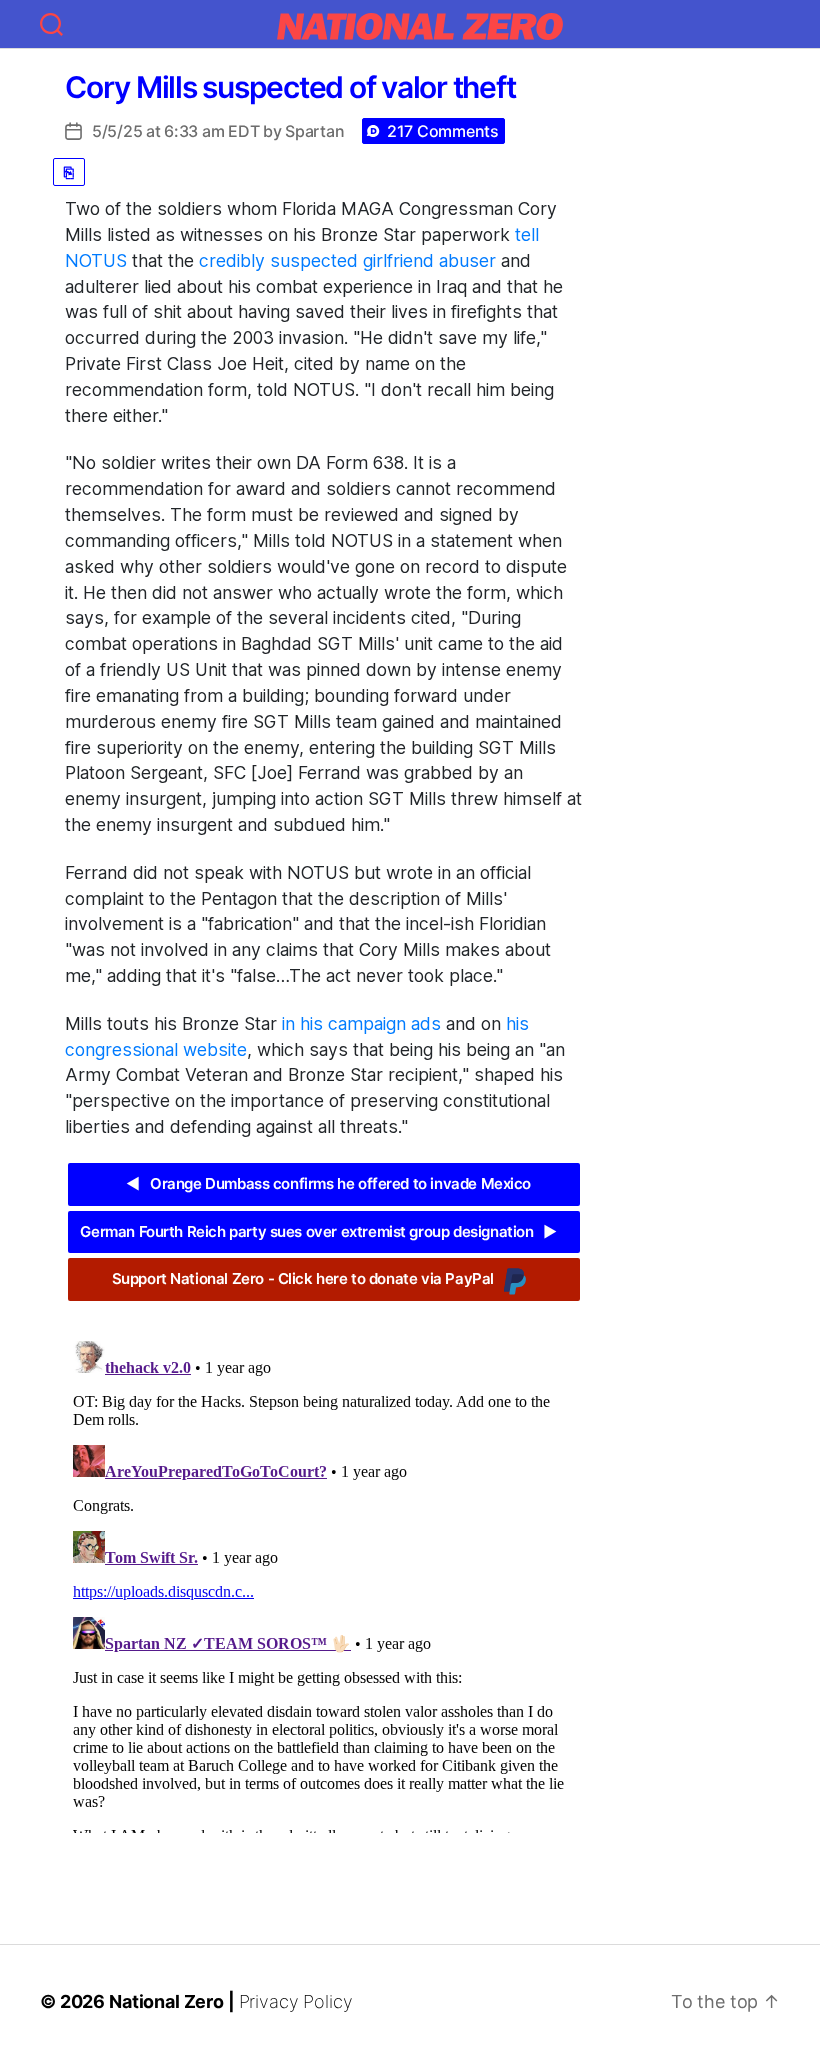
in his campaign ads (361, 1023)
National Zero (166, 2001)
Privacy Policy (296, 2001)
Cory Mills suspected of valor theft (290, 87)
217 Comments (443, 131)
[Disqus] (324, 1583)
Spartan (314, 131)
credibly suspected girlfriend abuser (347, 260)
